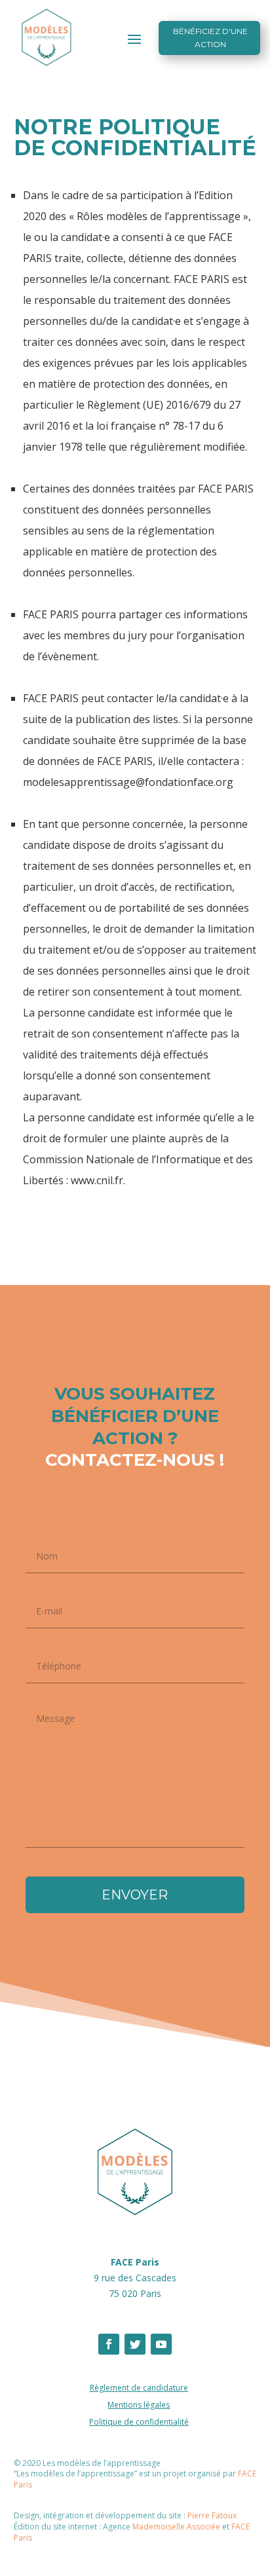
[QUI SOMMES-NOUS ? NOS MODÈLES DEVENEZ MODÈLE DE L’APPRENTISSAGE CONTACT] (134, 39)
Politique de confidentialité (139, 2422)
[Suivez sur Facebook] (109, 2344)
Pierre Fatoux (212, 2515)
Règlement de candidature (139, 2388)
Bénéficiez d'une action (210, 38)
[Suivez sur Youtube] (161, 2344)
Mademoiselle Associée (176, 2527)
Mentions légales (139, 2405)
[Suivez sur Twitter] (135, 2344)
